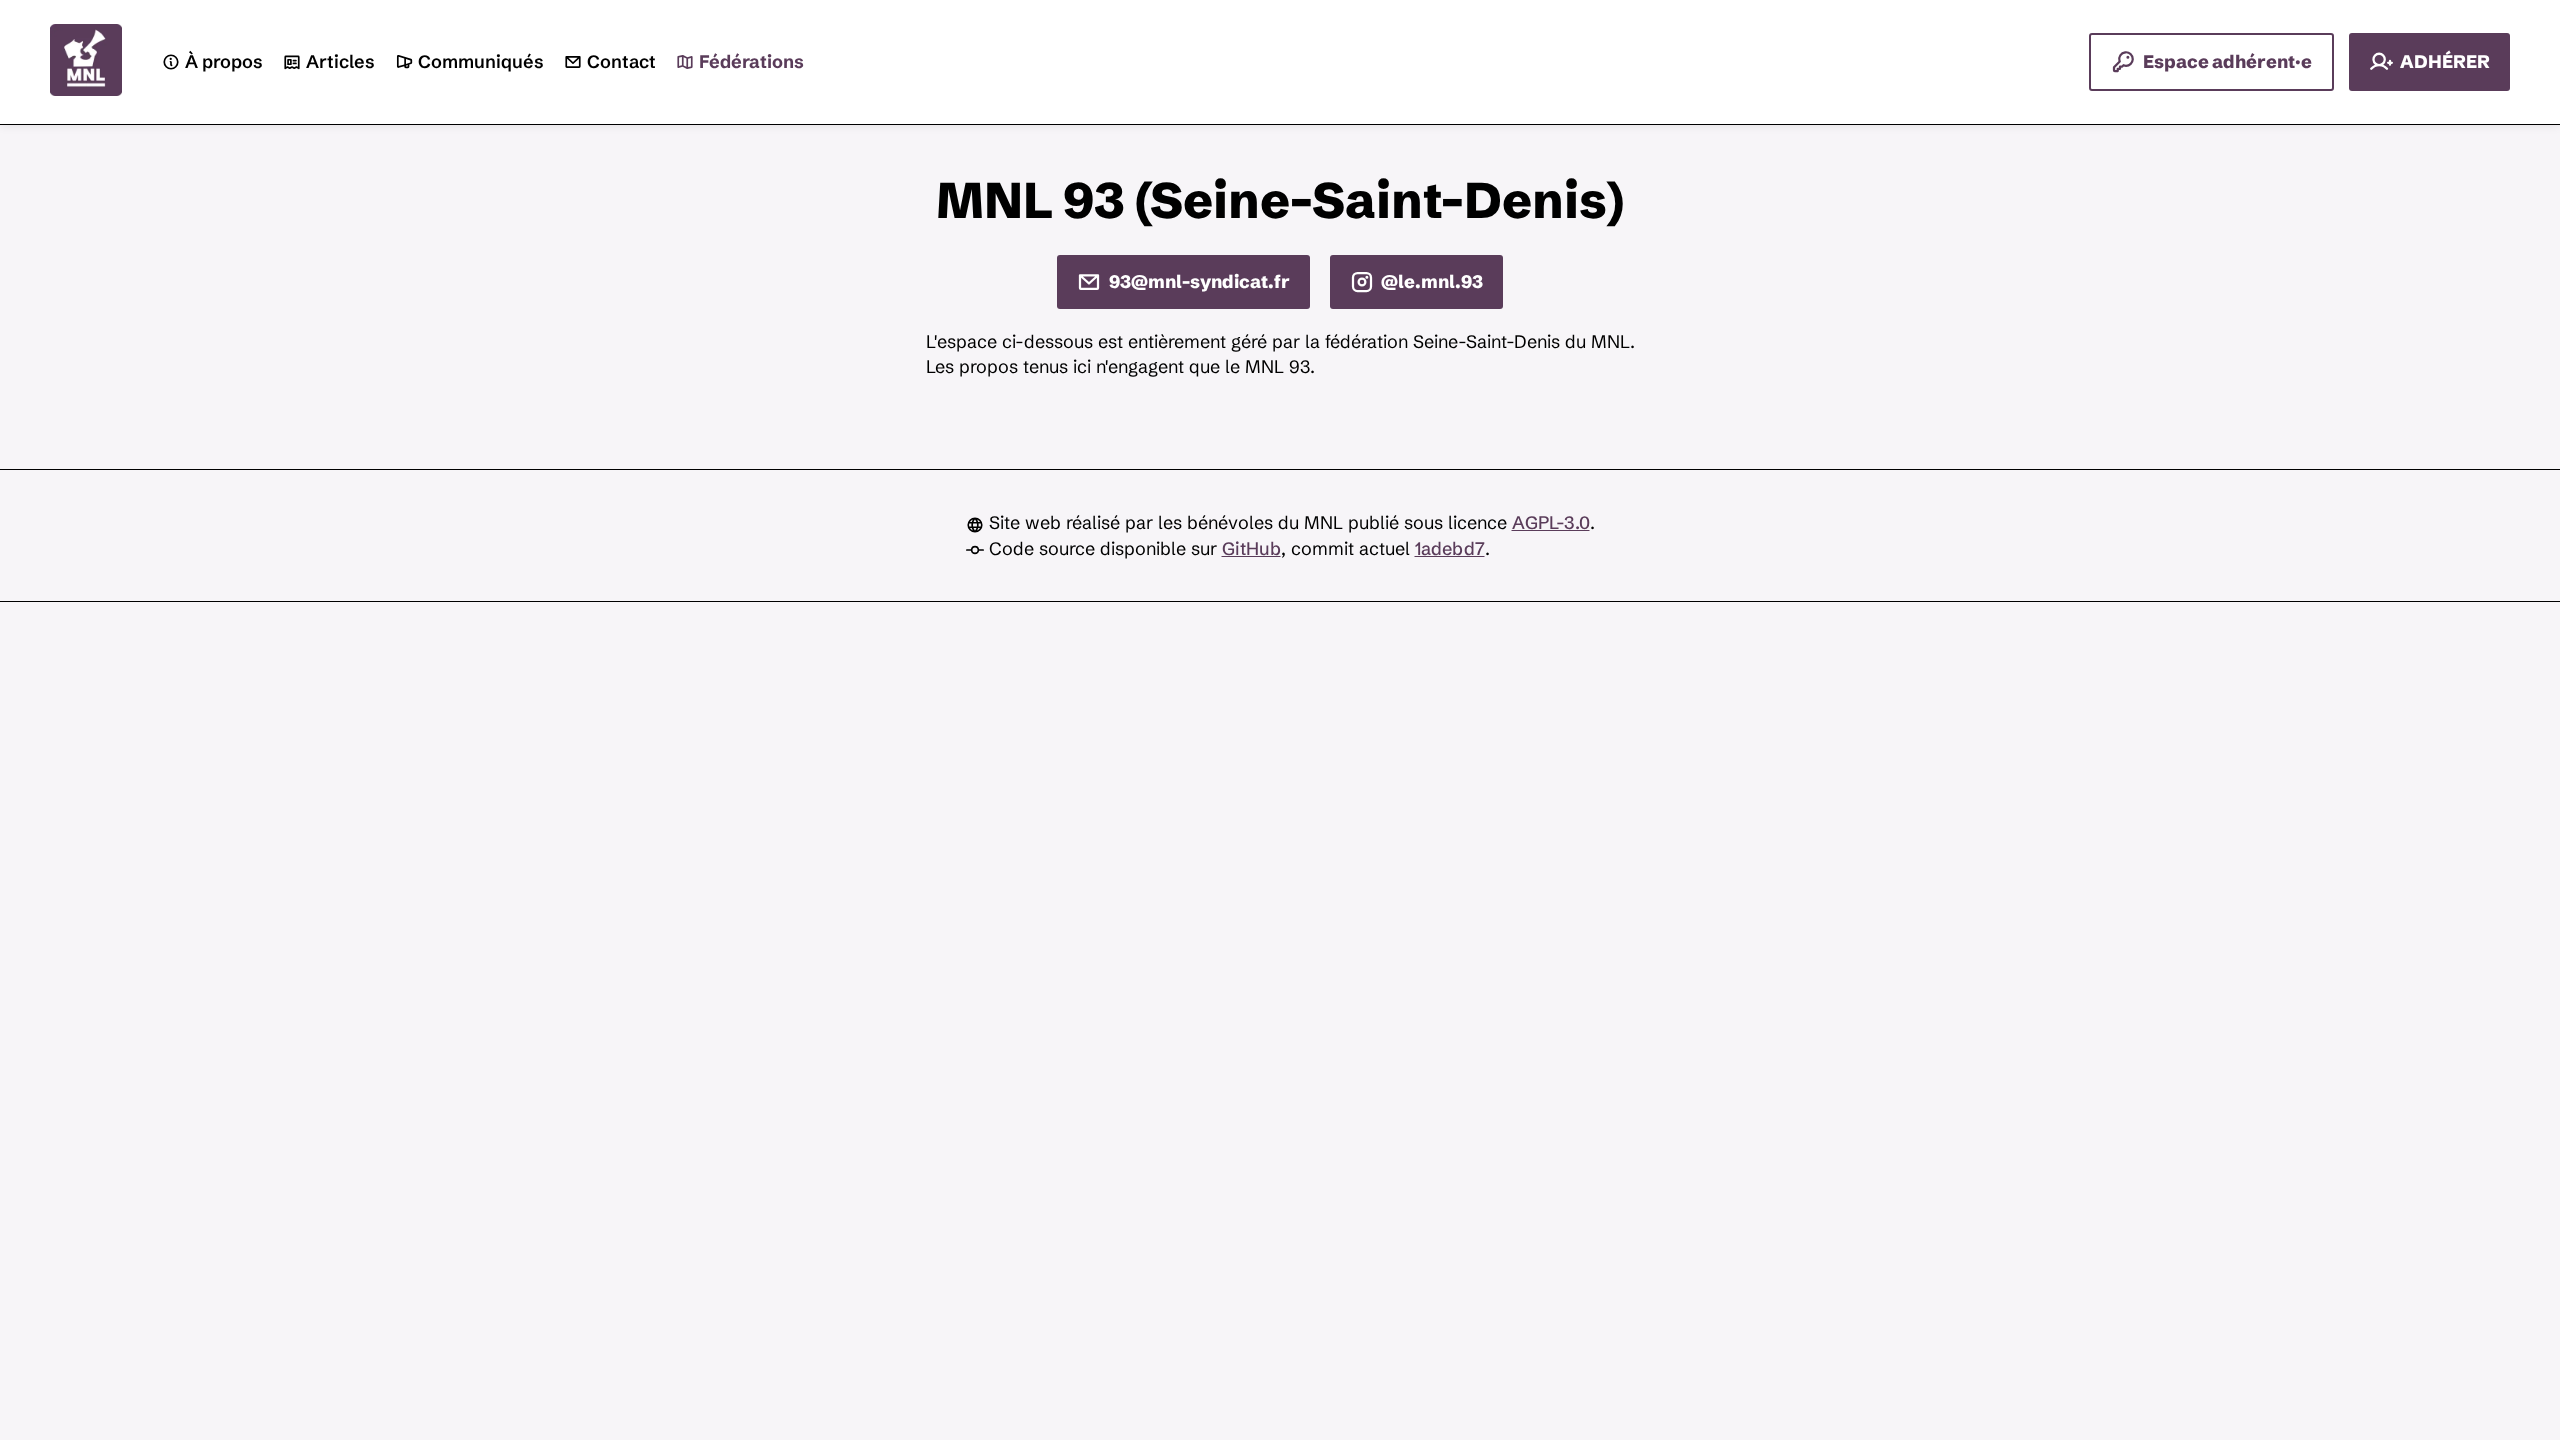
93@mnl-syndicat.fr (1199, 281)
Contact (621, 62)
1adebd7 (1450, 548)
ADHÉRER (2445, 61)
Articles (340, 62)
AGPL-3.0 (1551, 522)
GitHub (1251, 548)
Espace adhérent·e (2227, 61)
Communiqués (481, 62)
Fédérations (751, 62)
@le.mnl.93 (1432, 281)
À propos (224, 62)
